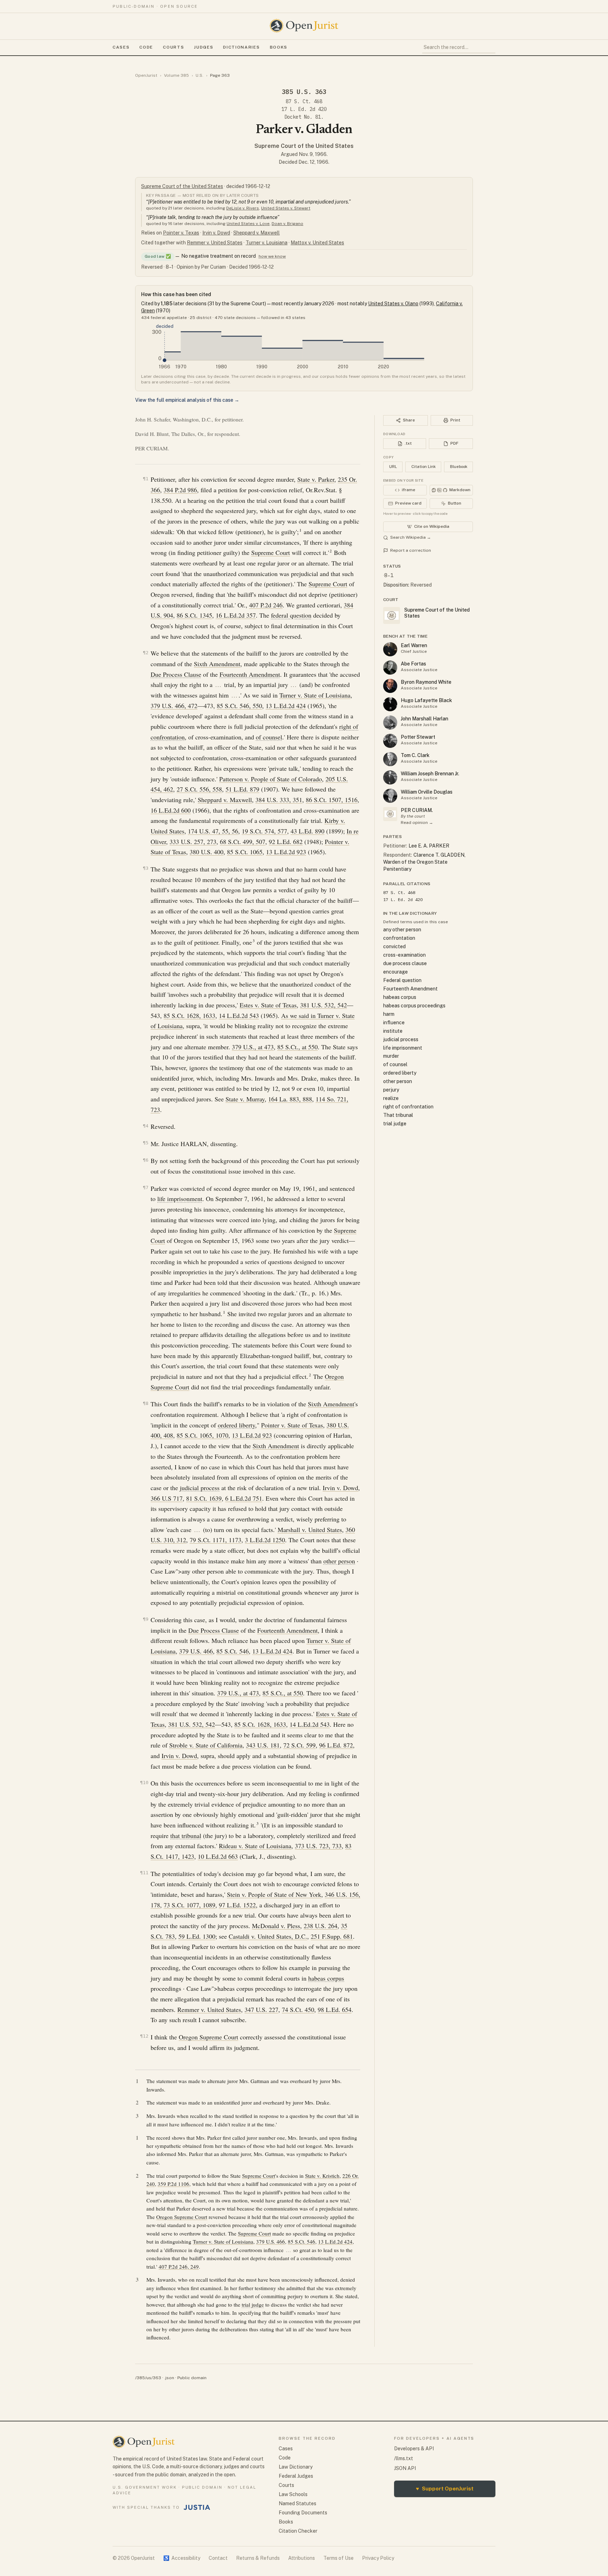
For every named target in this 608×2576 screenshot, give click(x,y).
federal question (291, 615)
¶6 (146, 1160)
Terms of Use (338, 2558)
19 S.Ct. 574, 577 (264, 831)
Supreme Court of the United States (304, 146)
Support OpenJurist (445, 2489)
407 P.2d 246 (266, 605)
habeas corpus (326, 1978)
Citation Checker (298, 2531)
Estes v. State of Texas (268, 1005)
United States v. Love (248, 224)
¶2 (146, 653)
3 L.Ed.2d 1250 (265, 1540)
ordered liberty (236, 1425)
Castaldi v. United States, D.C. (268, 1936)
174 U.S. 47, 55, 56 (213, 831)
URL (393, 467)
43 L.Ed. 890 (308, 831)
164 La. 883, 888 (290, 1099)
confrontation (399, 938)
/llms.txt (404, 2458)
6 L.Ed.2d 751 (244, 1498)
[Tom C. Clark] (390, 759)
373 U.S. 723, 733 (318, 1846)
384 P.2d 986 (180, 490)
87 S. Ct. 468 (304, 101)
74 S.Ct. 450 (298, 2009)
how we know (272, 256)
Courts (173, 47)
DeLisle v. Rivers (243, 208)
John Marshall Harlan (425, 719)
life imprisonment (180, 1199)
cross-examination (404, 955)
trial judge (253, 2305)
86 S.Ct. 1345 (194, 615)
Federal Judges (296, 2476)
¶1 (146, 479)
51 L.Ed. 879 (242, 789)
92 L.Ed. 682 (286, 842)
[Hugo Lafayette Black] (390, 704)
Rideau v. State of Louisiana (255, 1846)
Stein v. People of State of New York (274, 1894)
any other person (402, 930)
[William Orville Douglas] (390, 796)
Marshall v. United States (310, 1530)
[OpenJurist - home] (304, 26)
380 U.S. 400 (207, 852)
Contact (218, 2558)
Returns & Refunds (258, 2558)
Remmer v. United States (215, 243)
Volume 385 (176, 75)
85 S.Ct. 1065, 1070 (202, 1435)
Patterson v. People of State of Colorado (271, 779)
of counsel (269, 737)
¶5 (146, 1143)
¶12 (144, 2036)
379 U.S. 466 (196, 1651)
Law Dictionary (296, 2467)
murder (391, 1056)
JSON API (405, 2468)
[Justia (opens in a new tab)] (197, 2507)
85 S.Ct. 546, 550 (239, 706)
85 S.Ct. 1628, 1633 (189, 1015)
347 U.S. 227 (261, 2009)
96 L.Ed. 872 (336, 1745)
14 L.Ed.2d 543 (239, 1015)
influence (394, 1023)
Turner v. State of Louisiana (315, 695)
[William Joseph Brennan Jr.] (390, 777)
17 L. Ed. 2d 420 (304, 109)
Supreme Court (271, 552)
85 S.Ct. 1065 (245, 852)
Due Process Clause (176, 674)
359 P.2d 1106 (173, 2184)
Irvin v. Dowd (216, 233)
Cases (121, 47)
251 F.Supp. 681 (332, 1936)
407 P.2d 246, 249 (179, 2266)
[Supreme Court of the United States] (390, 814)
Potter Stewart (418, 737)
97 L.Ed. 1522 (237, 1905)
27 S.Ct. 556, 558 (199, 789)
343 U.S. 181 (263, 1745)
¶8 (146, 1403)
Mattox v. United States (317, 243)
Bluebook (459, 467)
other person (339, 1561)
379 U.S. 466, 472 (174, 706)
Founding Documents (303, 2513)
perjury (391, 1090)
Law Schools (293, 2494)
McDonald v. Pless (276, 1926)
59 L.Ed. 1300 (197, 1936)
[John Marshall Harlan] (390, 723)
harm (389, 1014)
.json (169, 2378)
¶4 (146, 1126)
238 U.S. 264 (321, 1926)
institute (393, 1031)
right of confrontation (408, 1107)
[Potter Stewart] (390, 741)
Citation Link (423, 467)
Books (279, 47)
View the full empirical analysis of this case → (187, 400)
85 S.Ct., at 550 (297, 1047)
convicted (394, 946)
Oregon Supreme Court (208, 2037)
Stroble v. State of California (206, 1745)
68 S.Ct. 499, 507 (243, 842)
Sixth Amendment (217, 664)
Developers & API (414, 2449)
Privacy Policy (378, 2558)
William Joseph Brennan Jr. (430, 774)
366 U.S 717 (167, 1498)
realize (391, 1098)
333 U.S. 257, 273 (193, 842)
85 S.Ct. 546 (233, 1651)
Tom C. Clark (415, 755)
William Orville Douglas (427, 792)
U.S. (199, 75)
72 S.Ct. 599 (299, 1745)
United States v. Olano (393, 304)
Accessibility (182, 2558)
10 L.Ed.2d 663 (218, 1856)
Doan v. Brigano (287, 224)
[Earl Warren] (390, 649)
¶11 (144, 1873)
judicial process (200, 1488)
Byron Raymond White (426, 682)
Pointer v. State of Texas (292, 1425)
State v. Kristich (322, 2176)
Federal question (402, 980)
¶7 (146, 1187)
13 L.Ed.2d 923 (286, 852)
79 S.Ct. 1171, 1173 (216, 1540)
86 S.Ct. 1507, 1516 (332, 800)
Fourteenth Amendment (250, 674)
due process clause (405, 963)
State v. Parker (316, 479)
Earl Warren (414, 645)
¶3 (146, 868)
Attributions (302, 2558)
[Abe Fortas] (390, 668)
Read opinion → (417, 823)
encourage (395, 972)
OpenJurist (146, 75)
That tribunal (398, 1115)
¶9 (146, 1619)
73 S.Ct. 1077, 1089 (189, 1905)
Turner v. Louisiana (267, 243)
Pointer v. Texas (181, 233)
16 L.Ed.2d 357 (236, 615)
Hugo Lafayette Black (426, 700)
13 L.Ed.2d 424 (286, 706)
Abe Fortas (413, 664)
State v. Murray (245, 1099)
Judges (204, 47)
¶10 (144, 1783)
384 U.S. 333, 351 (279, 800)
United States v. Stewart (286, 208)
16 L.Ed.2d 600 (171, 810)
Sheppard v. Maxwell (256, 233)
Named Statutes (297, 2503)
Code (146, 47)
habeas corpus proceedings (414, 1006)
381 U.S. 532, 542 (324, 1005)
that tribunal (186, 1836)
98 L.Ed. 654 (335, 2009)
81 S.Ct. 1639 (204, 1498)
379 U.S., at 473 (253, 1047)
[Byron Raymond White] (390, 686)
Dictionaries (241, 47)
